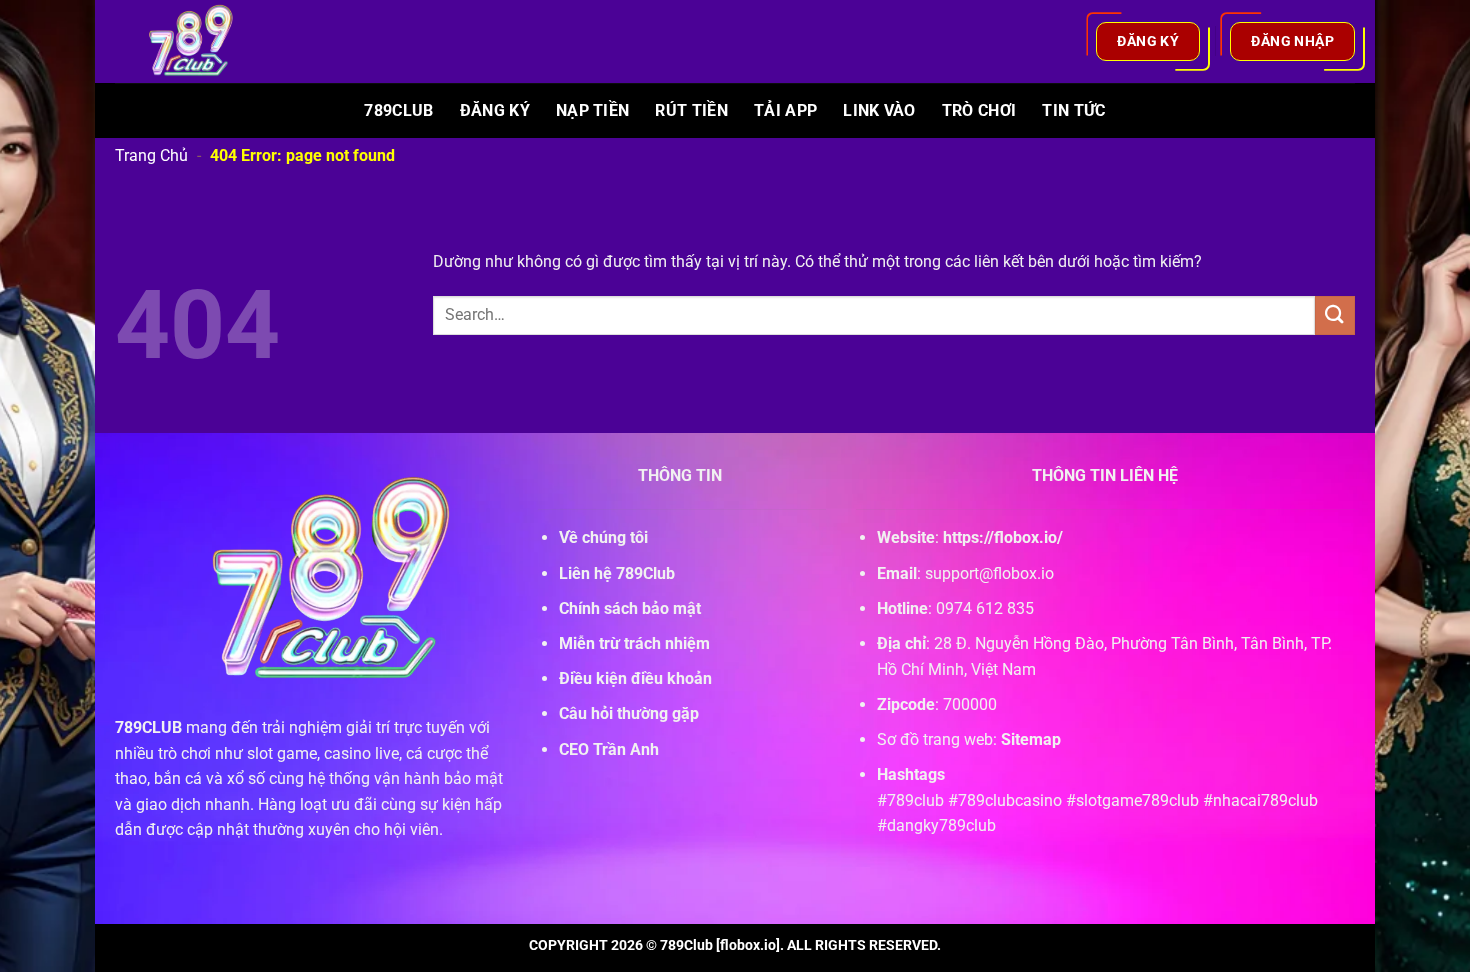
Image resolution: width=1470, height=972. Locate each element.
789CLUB (148, 727)
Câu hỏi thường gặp (629, 713)
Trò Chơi (979, 110)
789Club (398, 110)
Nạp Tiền (593, 110)
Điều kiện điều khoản (635, 678)
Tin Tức (1073, 110)
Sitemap (1031, 739)
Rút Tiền (691, 110)
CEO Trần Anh (609, 749)
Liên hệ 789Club (617, 573)
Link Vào (879, 110)
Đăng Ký (495, 110)
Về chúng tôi (603, 537)
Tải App (785, 110)
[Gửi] (1335, 315)
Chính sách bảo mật (630, 608)
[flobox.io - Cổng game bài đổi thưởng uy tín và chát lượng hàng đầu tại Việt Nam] (203, 41)
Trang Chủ (151, 155)
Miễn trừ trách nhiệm (634, 643)
